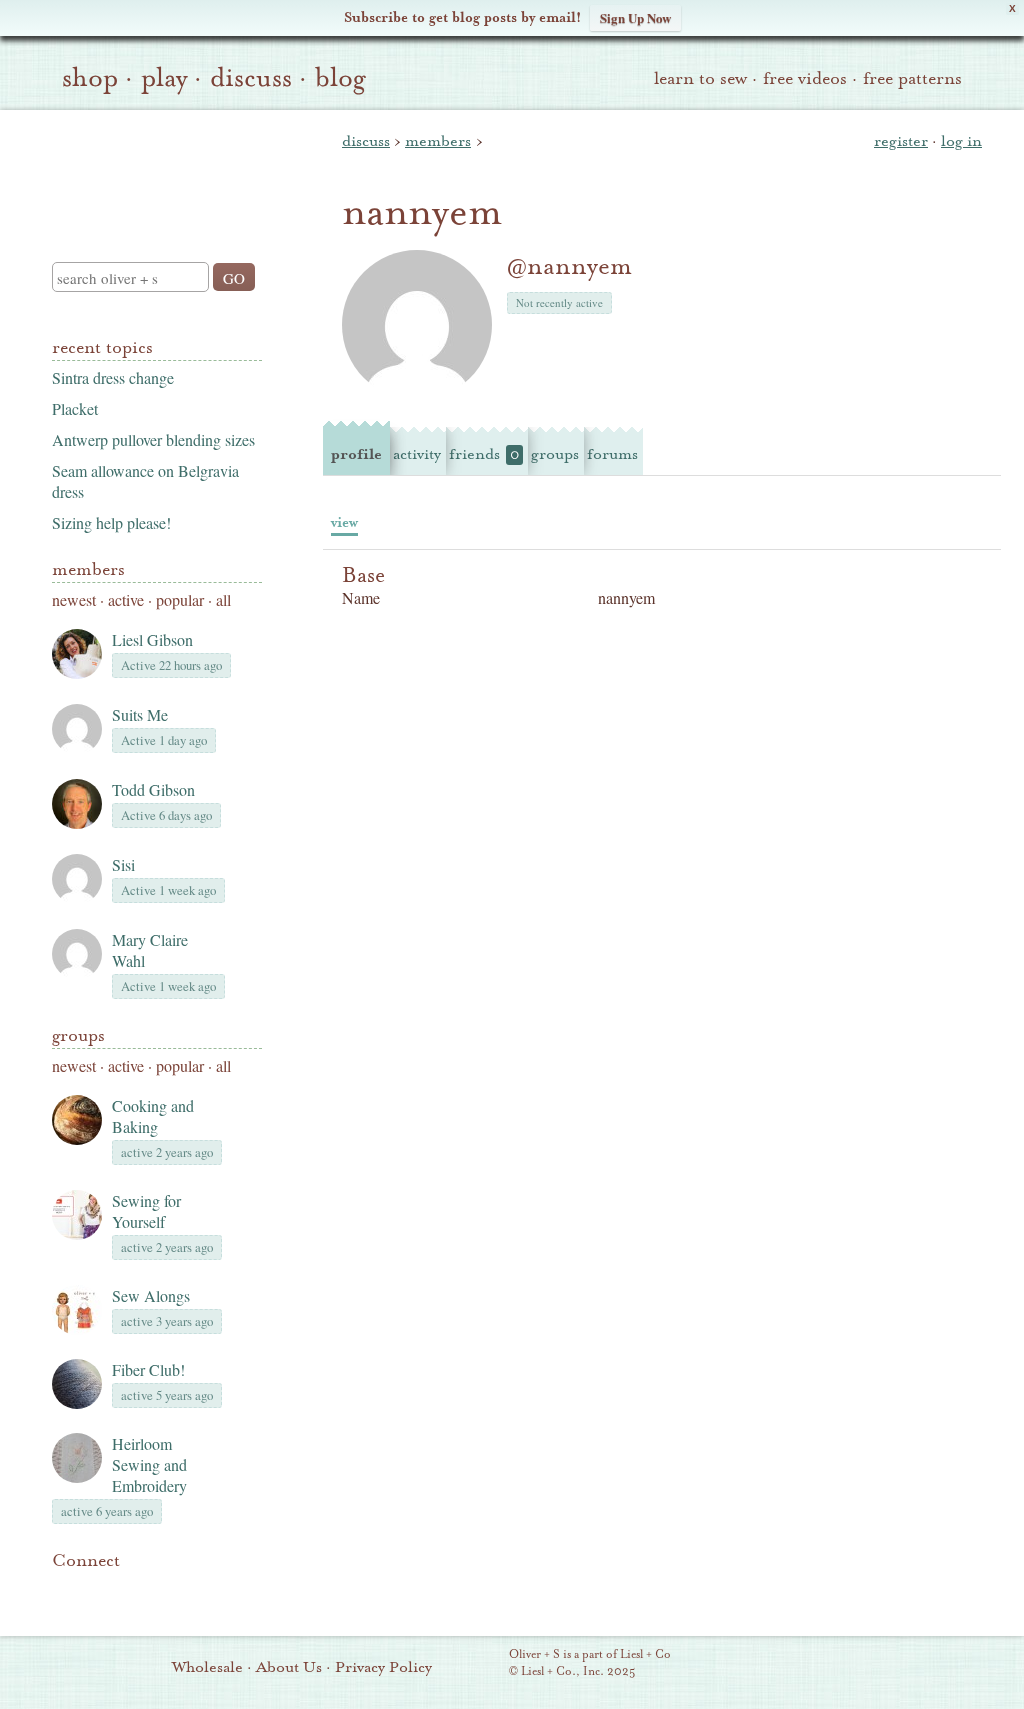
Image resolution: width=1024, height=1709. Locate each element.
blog (340, 78)
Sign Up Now (635, 17)
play (164, 78)
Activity (417, 454)
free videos (805, 78)
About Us (289, 1667)
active (126, 599)
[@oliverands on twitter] (166, 1591)
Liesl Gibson (152, 639)
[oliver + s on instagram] (200, 1591)
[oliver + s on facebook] (132, 1591)
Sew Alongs (151, 1295)
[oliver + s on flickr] (98, 1591)
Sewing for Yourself (146, 1211)
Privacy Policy (383, 1667)
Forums (612, 454)
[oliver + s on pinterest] (64, 1591)
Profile (356, 454)
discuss (251, 78)
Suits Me (140, 714)
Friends (484, 454)
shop (90, 78)
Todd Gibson (153, 789)
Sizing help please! (111, 522)
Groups (78, 1035)
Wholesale (207, 1667)
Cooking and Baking (153, 1116)
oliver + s (152, 169)
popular (180, 599)
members (438, 141)
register (901, 141)
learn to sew (700, 78)
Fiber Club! (148, 1369)
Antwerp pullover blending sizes (153, 439)
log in (961, 141)
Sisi (123, 864)
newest (74, 599)
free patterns (912, 78)
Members (88, 569)
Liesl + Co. (481, 1664)
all (223, 599)
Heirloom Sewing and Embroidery (149, 1464)
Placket (75, 408)
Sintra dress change (113, 377)
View (344, 522)
